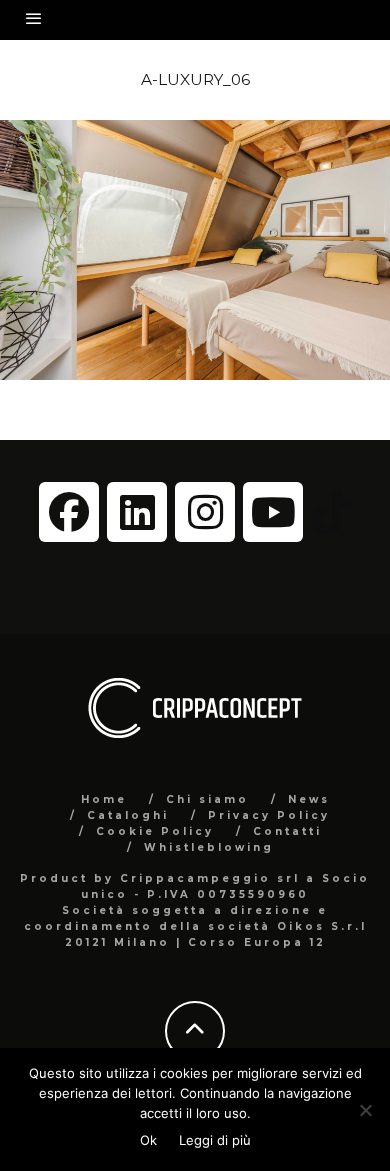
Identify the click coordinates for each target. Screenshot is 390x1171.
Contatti (287, 831)
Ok (148, 1140)
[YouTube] (273, 512)
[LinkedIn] (137, 512)
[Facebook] (69, 512)
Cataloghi (128, 815)
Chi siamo (207, 799)
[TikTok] (331, 511)
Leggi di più (215, 1140)
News (309, 799)
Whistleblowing (209, 847)
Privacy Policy (269, 815)
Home (104, 799)
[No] (365, 1110)
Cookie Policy (155, 831)
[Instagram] (205, 512)
